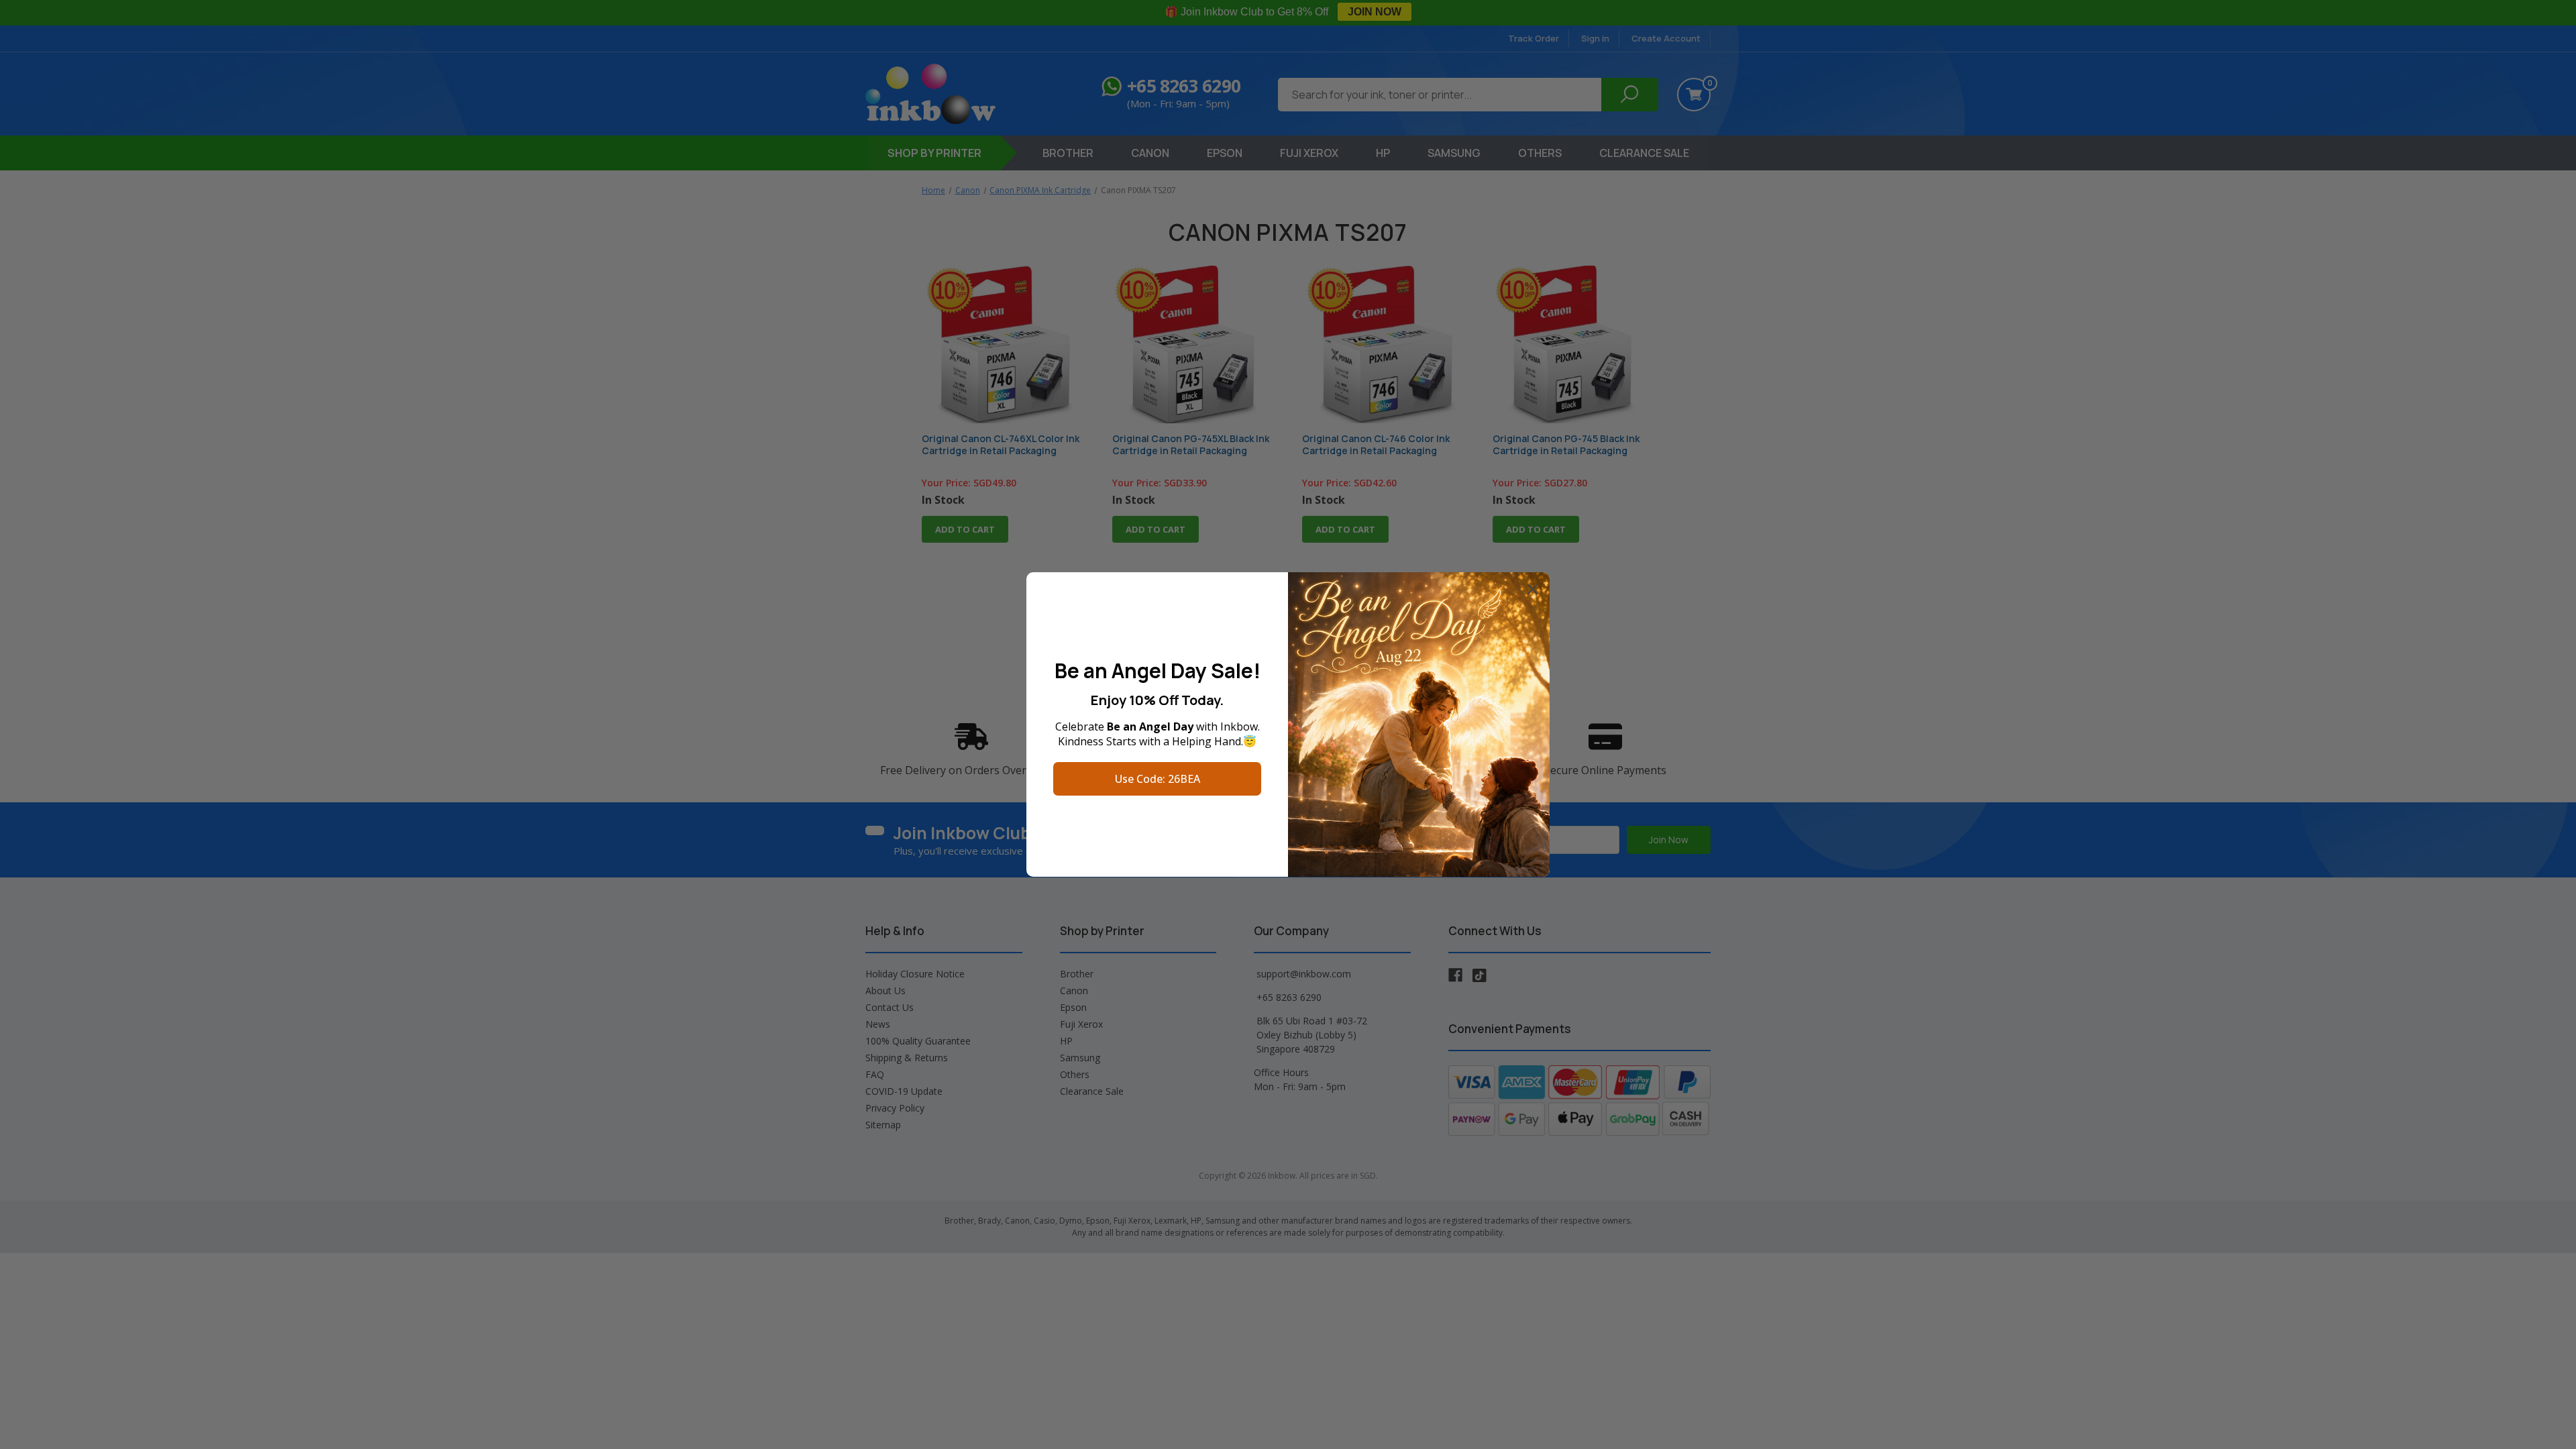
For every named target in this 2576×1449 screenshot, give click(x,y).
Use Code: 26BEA (1158, 779)
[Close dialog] (1533, 589)
